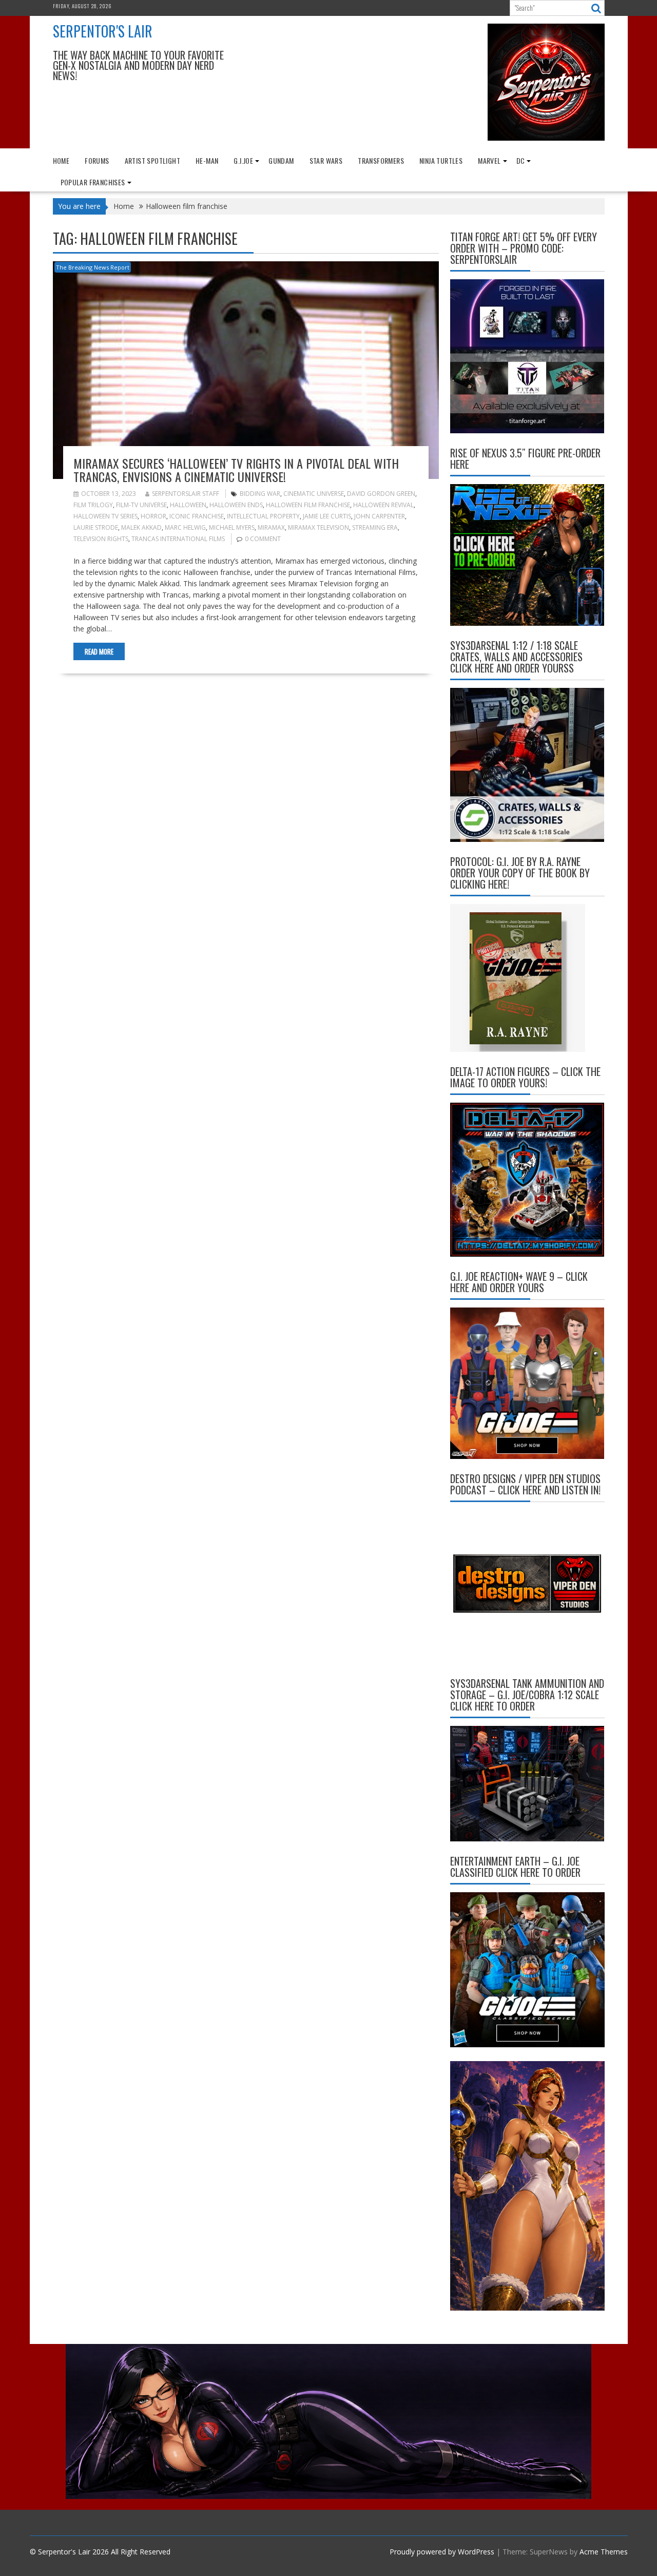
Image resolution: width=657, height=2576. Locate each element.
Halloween (188, 505)
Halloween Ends (236, 505)
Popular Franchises (93, 182)
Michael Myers (232, 527)
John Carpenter (380, 516)
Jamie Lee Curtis (327, 516)
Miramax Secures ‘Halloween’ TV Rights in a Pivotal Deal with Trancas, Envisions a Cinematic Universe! (236, 470)
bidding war (260, 494)
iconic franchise (197, 516)
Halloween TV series (105, 516)
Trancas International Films (178, 539)
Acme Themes (604, 2552)
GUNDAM (281, 160)
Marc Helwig (185, 527)
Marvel (489, 160)
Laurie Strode (96, 527)
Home (61, 160)
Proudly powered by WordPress (442, 2552)
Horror (153, 516)
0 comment (263, 539)
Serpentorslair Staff (186, 494)
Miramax (271, 527)
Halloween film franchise (308, 505)
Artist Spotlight (152, 160)
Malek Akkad (141, 527)
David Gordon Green (381, 494)
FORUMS (97, 160)
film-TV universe (141, 505)
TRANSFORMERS (381, 160)
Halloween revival (383, 505)
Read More (99, 651)
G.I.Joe (243, 160)
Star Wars (326, 160)
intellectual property (263, 516)
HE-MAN (207, 160)
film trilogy (93, 505)
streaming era (375, 527)
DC (521, 160)
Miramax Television (318, 527)
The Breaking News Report (93, 267)
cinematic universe (314, 494)
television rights (101, 539)
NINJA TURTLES (441, 160)
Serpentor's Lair (103, 31)
